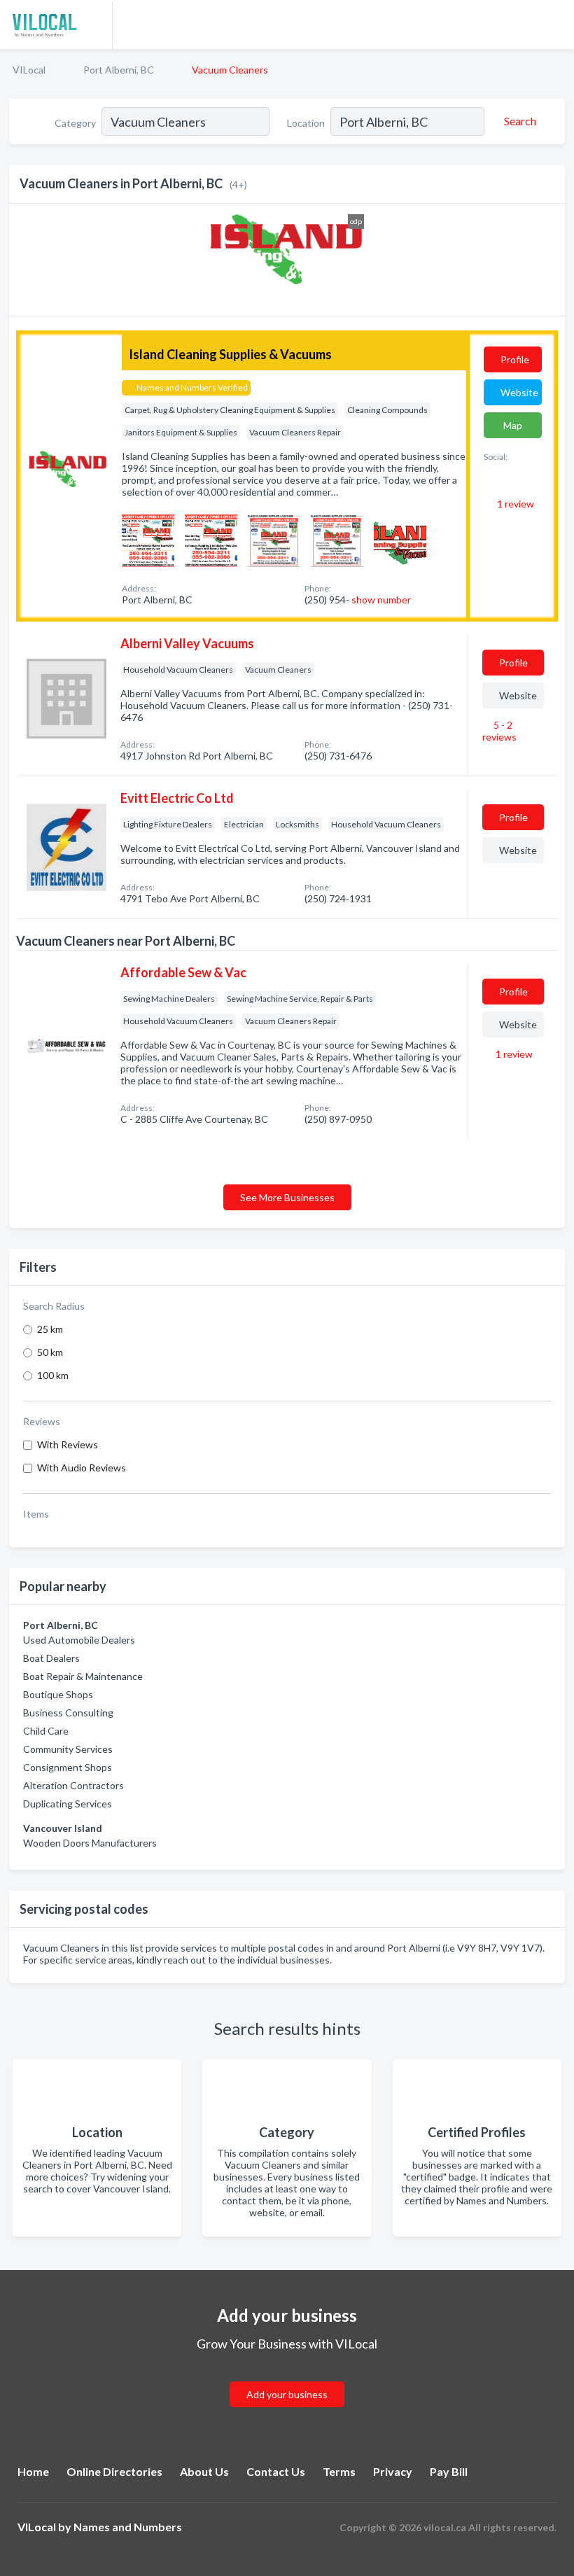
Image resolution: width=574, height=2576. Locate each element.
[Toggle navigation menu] (555, 24)
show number (381, 600)
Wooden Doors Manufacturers (90, 1843)
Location (306, 123)
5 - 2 (499, 731)
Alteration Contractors (73, 1785)
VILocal (29, 70)
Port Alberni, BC (119, 70)
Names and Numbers (128, 2527)
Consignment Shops (68, 1767)
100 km (53, 1375)
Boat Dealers (51, 1658)
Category (75, 123)
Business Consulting (68, 1713)
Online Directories (114, 2471)
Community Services (68, 1749)
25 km (50, 1329)
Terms (339, 2471)
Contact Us (276, 2471)
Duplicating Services (68, 1804)
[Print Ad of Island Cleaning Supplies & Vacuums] (148, 539)
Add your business (287, 2394)
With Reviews (68, 1444)
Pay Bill (449, 2471)
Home (33, 2471)
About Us (204, 2471)
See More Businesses (287, 1197)
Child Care (46, 1731)
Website (519, 392)
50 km (50, 1352)
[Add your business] (287, 2378)
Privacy (393, 2471)
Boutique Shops (58, 1694)
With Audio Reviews (82, 1468)
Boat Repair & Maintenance (83, 1676)
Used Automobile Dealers (79, 1640)
